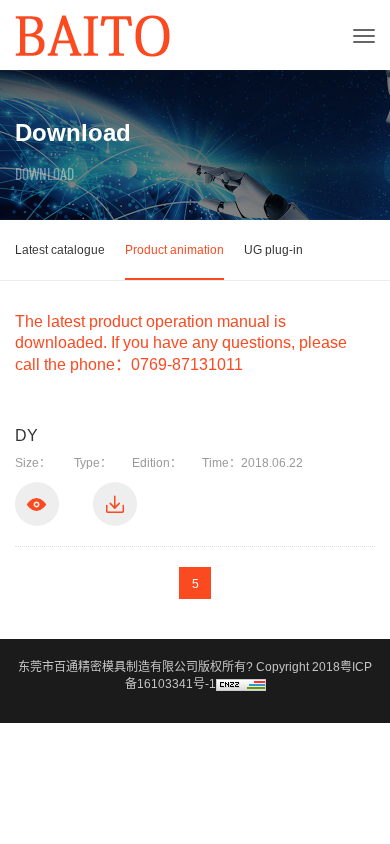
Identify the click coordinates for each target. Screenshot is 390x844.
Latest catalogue (60, 250)
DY (26, 435)
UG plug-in (273, 250)
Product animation (174, 250)
